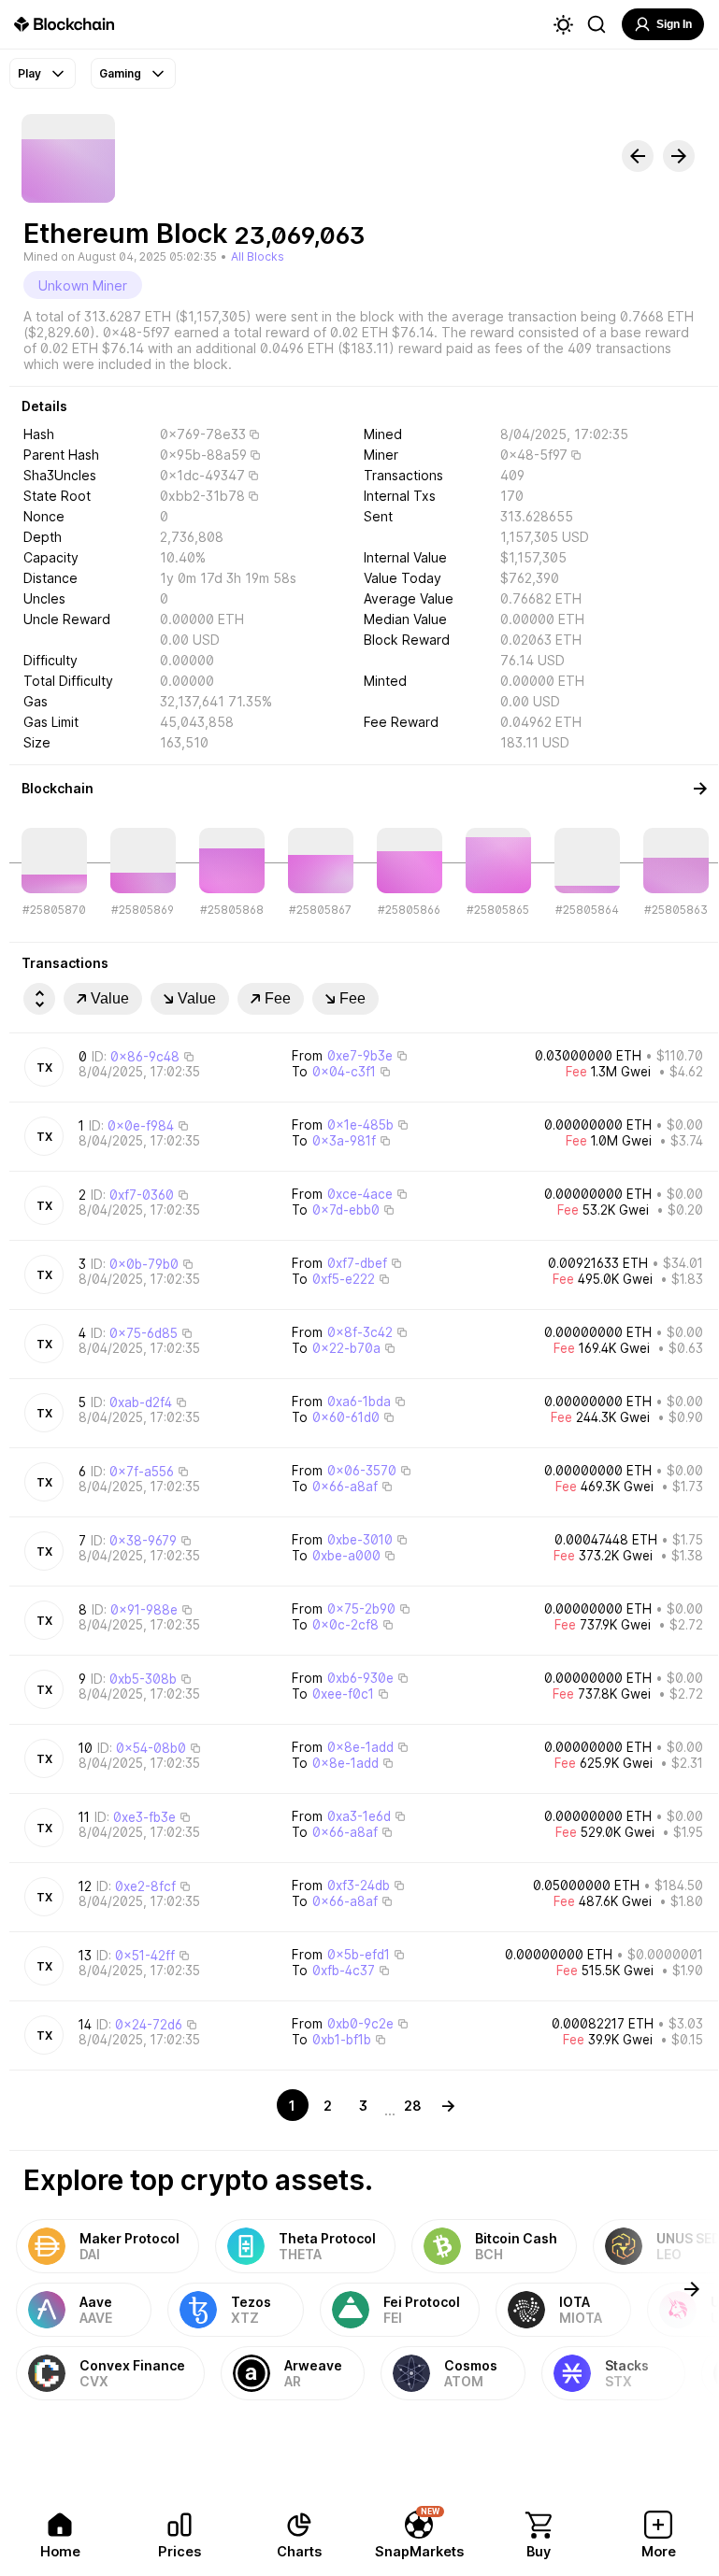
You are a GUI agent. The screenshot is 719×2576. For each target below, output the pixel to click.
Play (29, 73)
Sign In (674, 24)
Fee (278, 998)
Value (110, 998)
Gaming (120, 73)
